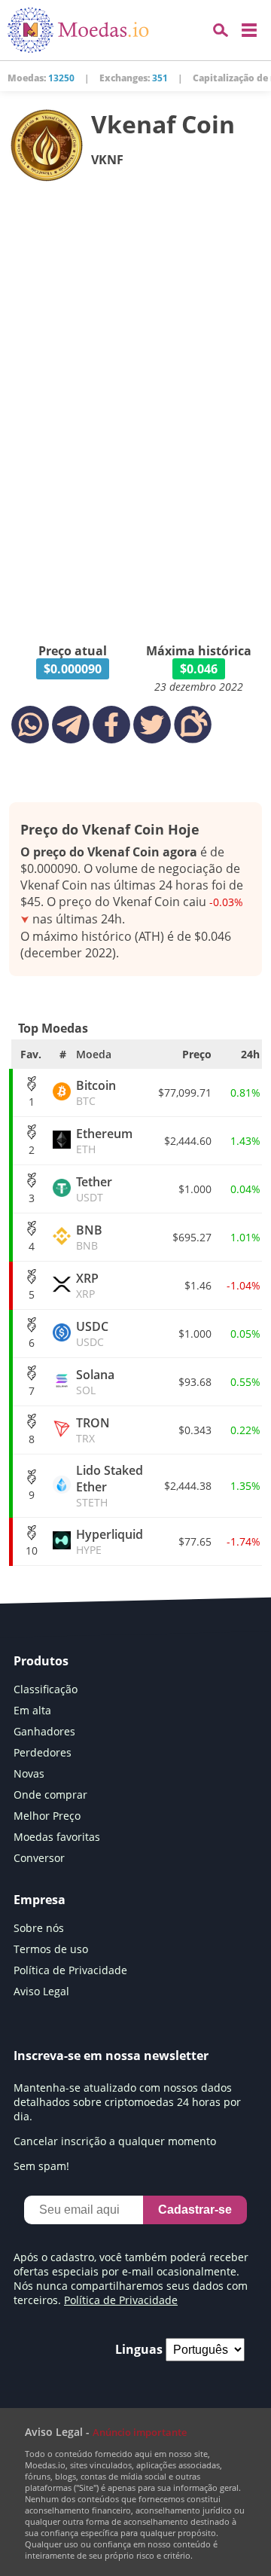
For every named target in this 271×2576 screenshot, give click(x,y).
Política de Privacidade (70, 1970)
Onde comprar (50, 1795)
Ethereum (104, 1141)
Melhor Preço (47, 1816)
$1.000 (195, 1189)
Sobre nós (39, 1928)
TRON (93, 1430)
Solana (95, 1382)
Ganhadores (44, 1731)
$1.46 (198, 1285)
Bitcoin (96, 1093)
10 (32, 1550)
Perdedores (43, 1752)
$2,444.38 (188, 1486)
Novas (29, 1773)
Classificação (46, 1689)
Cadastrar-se (195, 2210)
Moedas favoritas (57, 1837)
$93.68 (195, 1382)
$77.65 (195, 1541)
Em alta (32, 1710)
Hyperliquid (110, 1541)
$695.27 (192, 1237)
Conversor (39, 1858)
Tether (94, 1189)
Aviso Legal (41, 1991)
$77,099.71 (185, 1093)
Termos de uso (51, 1949)
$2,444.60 (188, 1141)
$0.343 (195, 1430)
